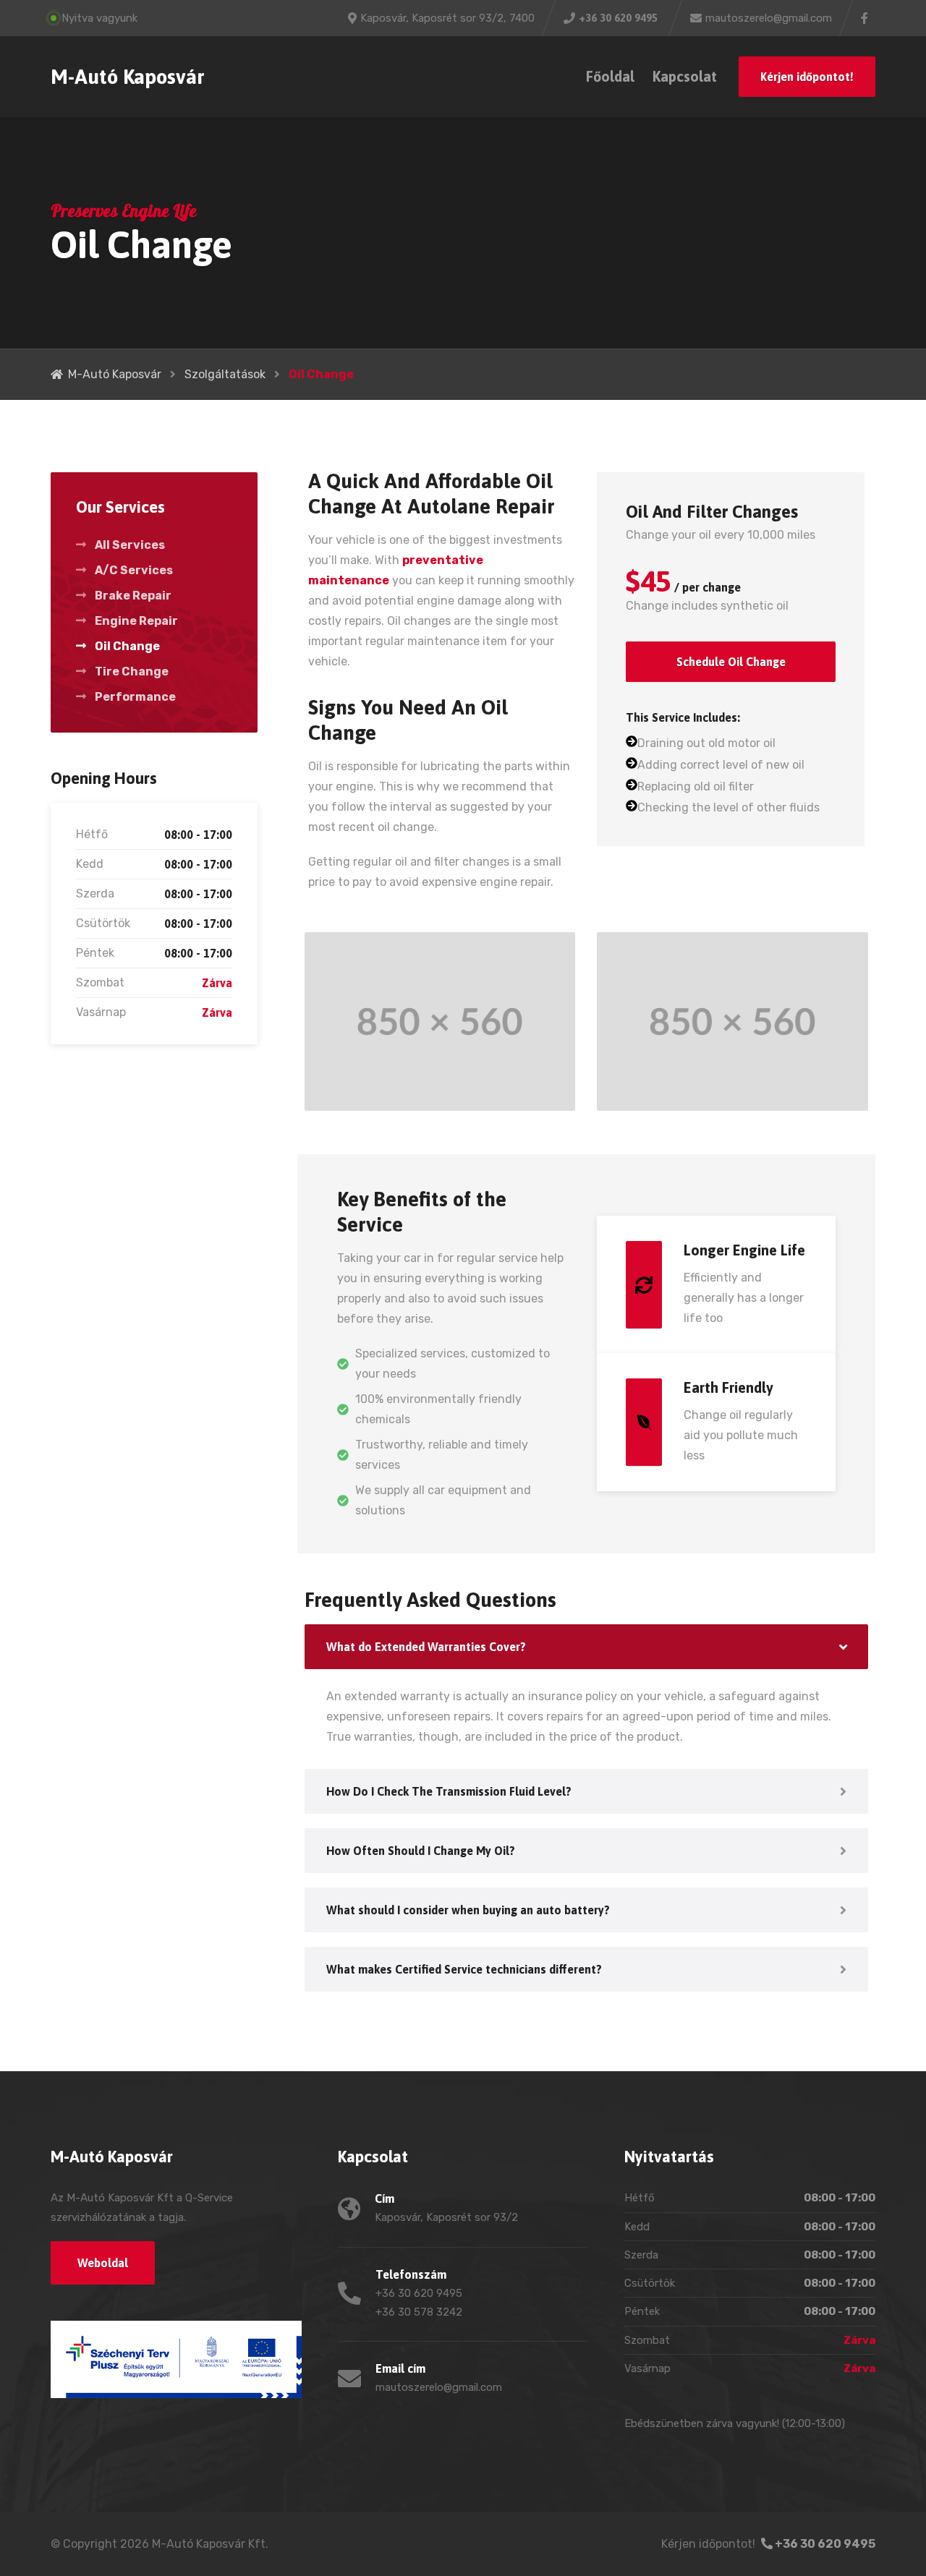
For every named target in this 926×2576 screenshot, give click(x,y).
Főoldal (610, 76)
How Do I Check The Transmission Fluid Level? (449, 1791)
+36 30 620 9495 (824, 2544)
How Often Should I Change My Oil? (421, 1851)
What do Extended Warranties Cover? (426, 1647)
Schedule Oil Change (731, 662)
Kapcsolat (685, 76)
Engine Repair (136, 621)
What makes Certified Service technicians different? (464, 1969)
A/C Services (134, 570)
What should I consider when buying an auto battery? (468, 1910)
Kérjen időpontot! (807, 77)
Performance (135, 697)
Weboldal (103, 2263)
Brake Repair (133, 596)
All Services (130, 545)
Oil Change (127, 646)
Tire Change (132, 671)
